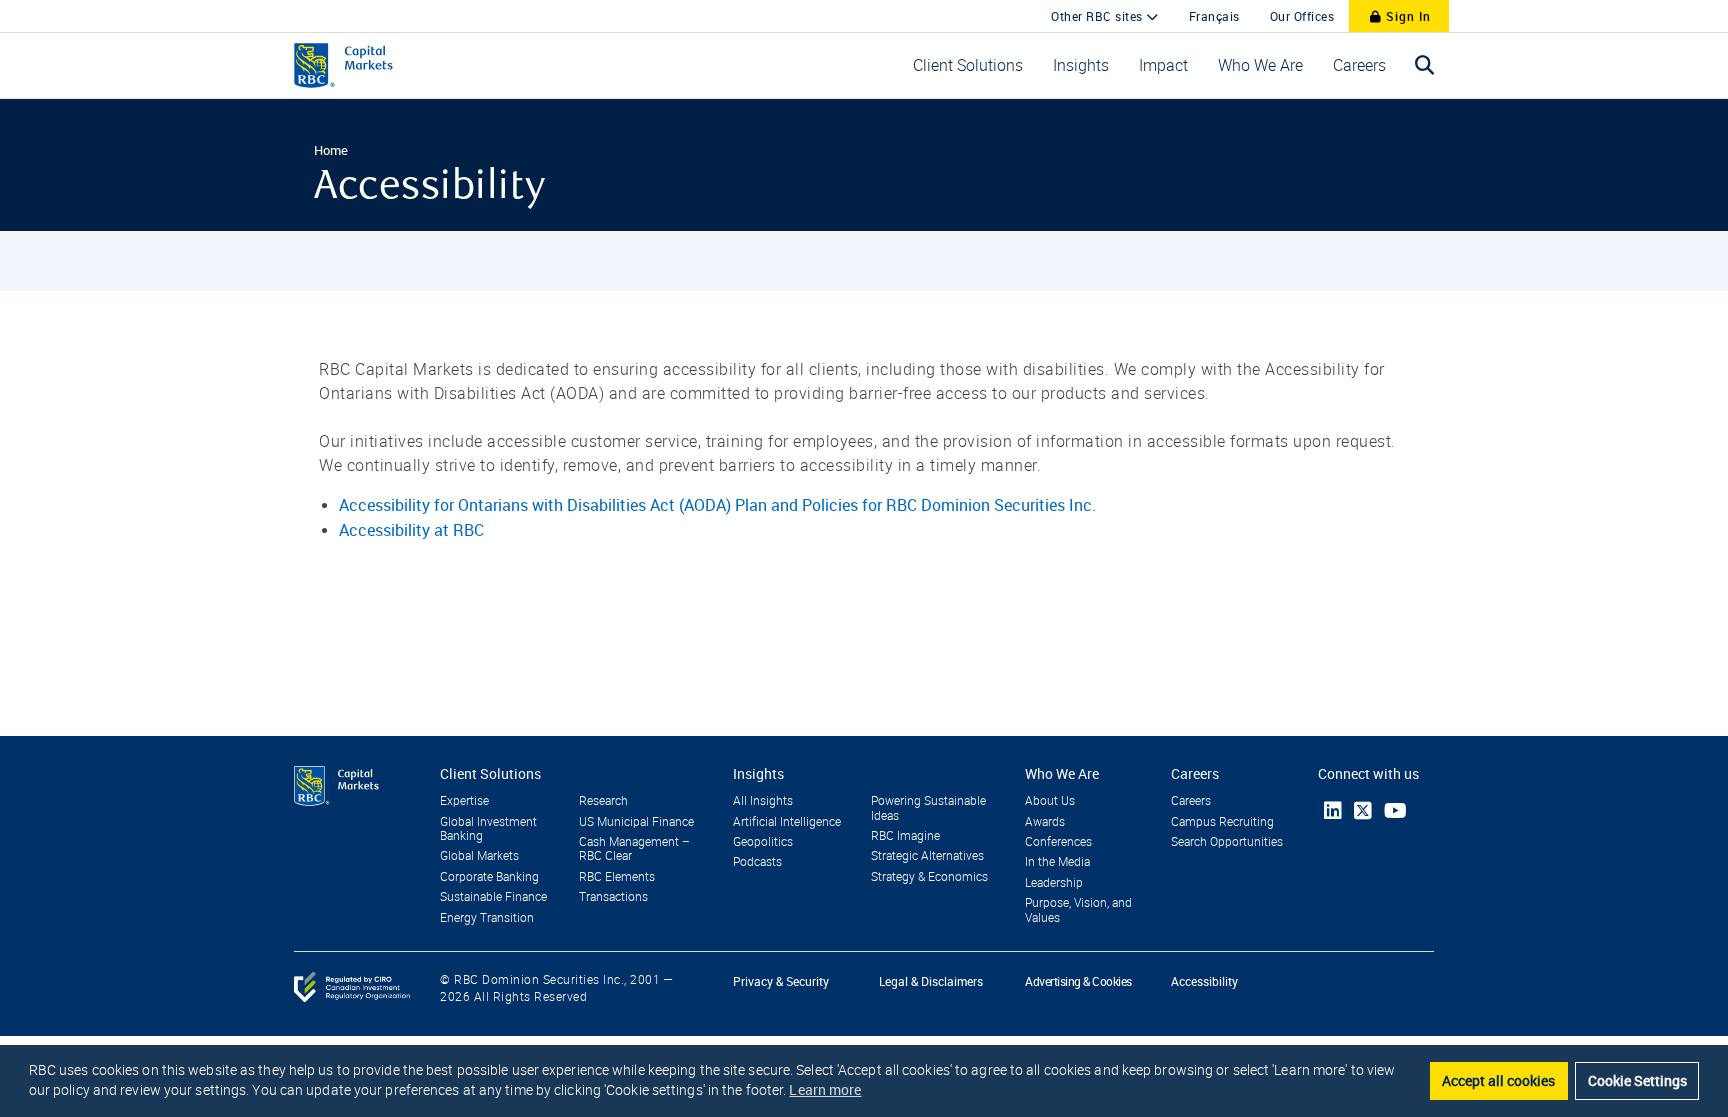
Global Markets (479, 856)
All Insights (763, 801)
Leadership (1054, 883)
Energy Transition (487, 918)
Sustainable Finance (493, 897)
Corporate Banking (489, 877)
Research (603, 801)
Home (331, 150)
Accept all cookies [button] (1498, 1080)
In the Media (1057, 862)
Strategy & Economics (929, 877)
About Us (1050, 801)
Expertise (464, 801)
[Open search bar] (1425, 65)
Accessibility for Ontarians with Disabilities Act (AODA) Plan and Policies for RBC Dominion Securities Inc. (717, 505)
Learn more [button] (825, 1089)
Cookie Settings (1637, 1080)
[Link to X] (1363, 811)
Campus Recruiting (1222, 822)
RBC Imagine (905, 836)
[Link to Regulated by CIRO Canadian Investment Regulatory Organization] (352, 986)
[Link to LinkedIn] (1333, 810)
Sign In (1406, 16)
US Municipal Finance (636, 822)
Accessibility (1204, 981)
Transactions (613, 897)
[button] (968, 65)
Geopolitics (763, 842)
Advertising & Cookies (1078, 981)
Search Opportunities (1227, 842)
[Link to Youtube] (1395, 810)
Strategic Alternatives (927, 856)
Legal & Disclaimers (931, 981)
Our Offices (1302, 16)
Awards (1045, 822)
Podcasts (757, 862)
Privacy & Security (781, 981)
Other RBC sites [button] (1098, 16)
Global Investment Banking (488, 829)
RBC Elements (617, 877)
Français (1214, 16)
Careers (1191, 801)
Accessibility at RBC (411, 530)
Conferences (1058, 842)
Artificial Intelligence (787, 822)
